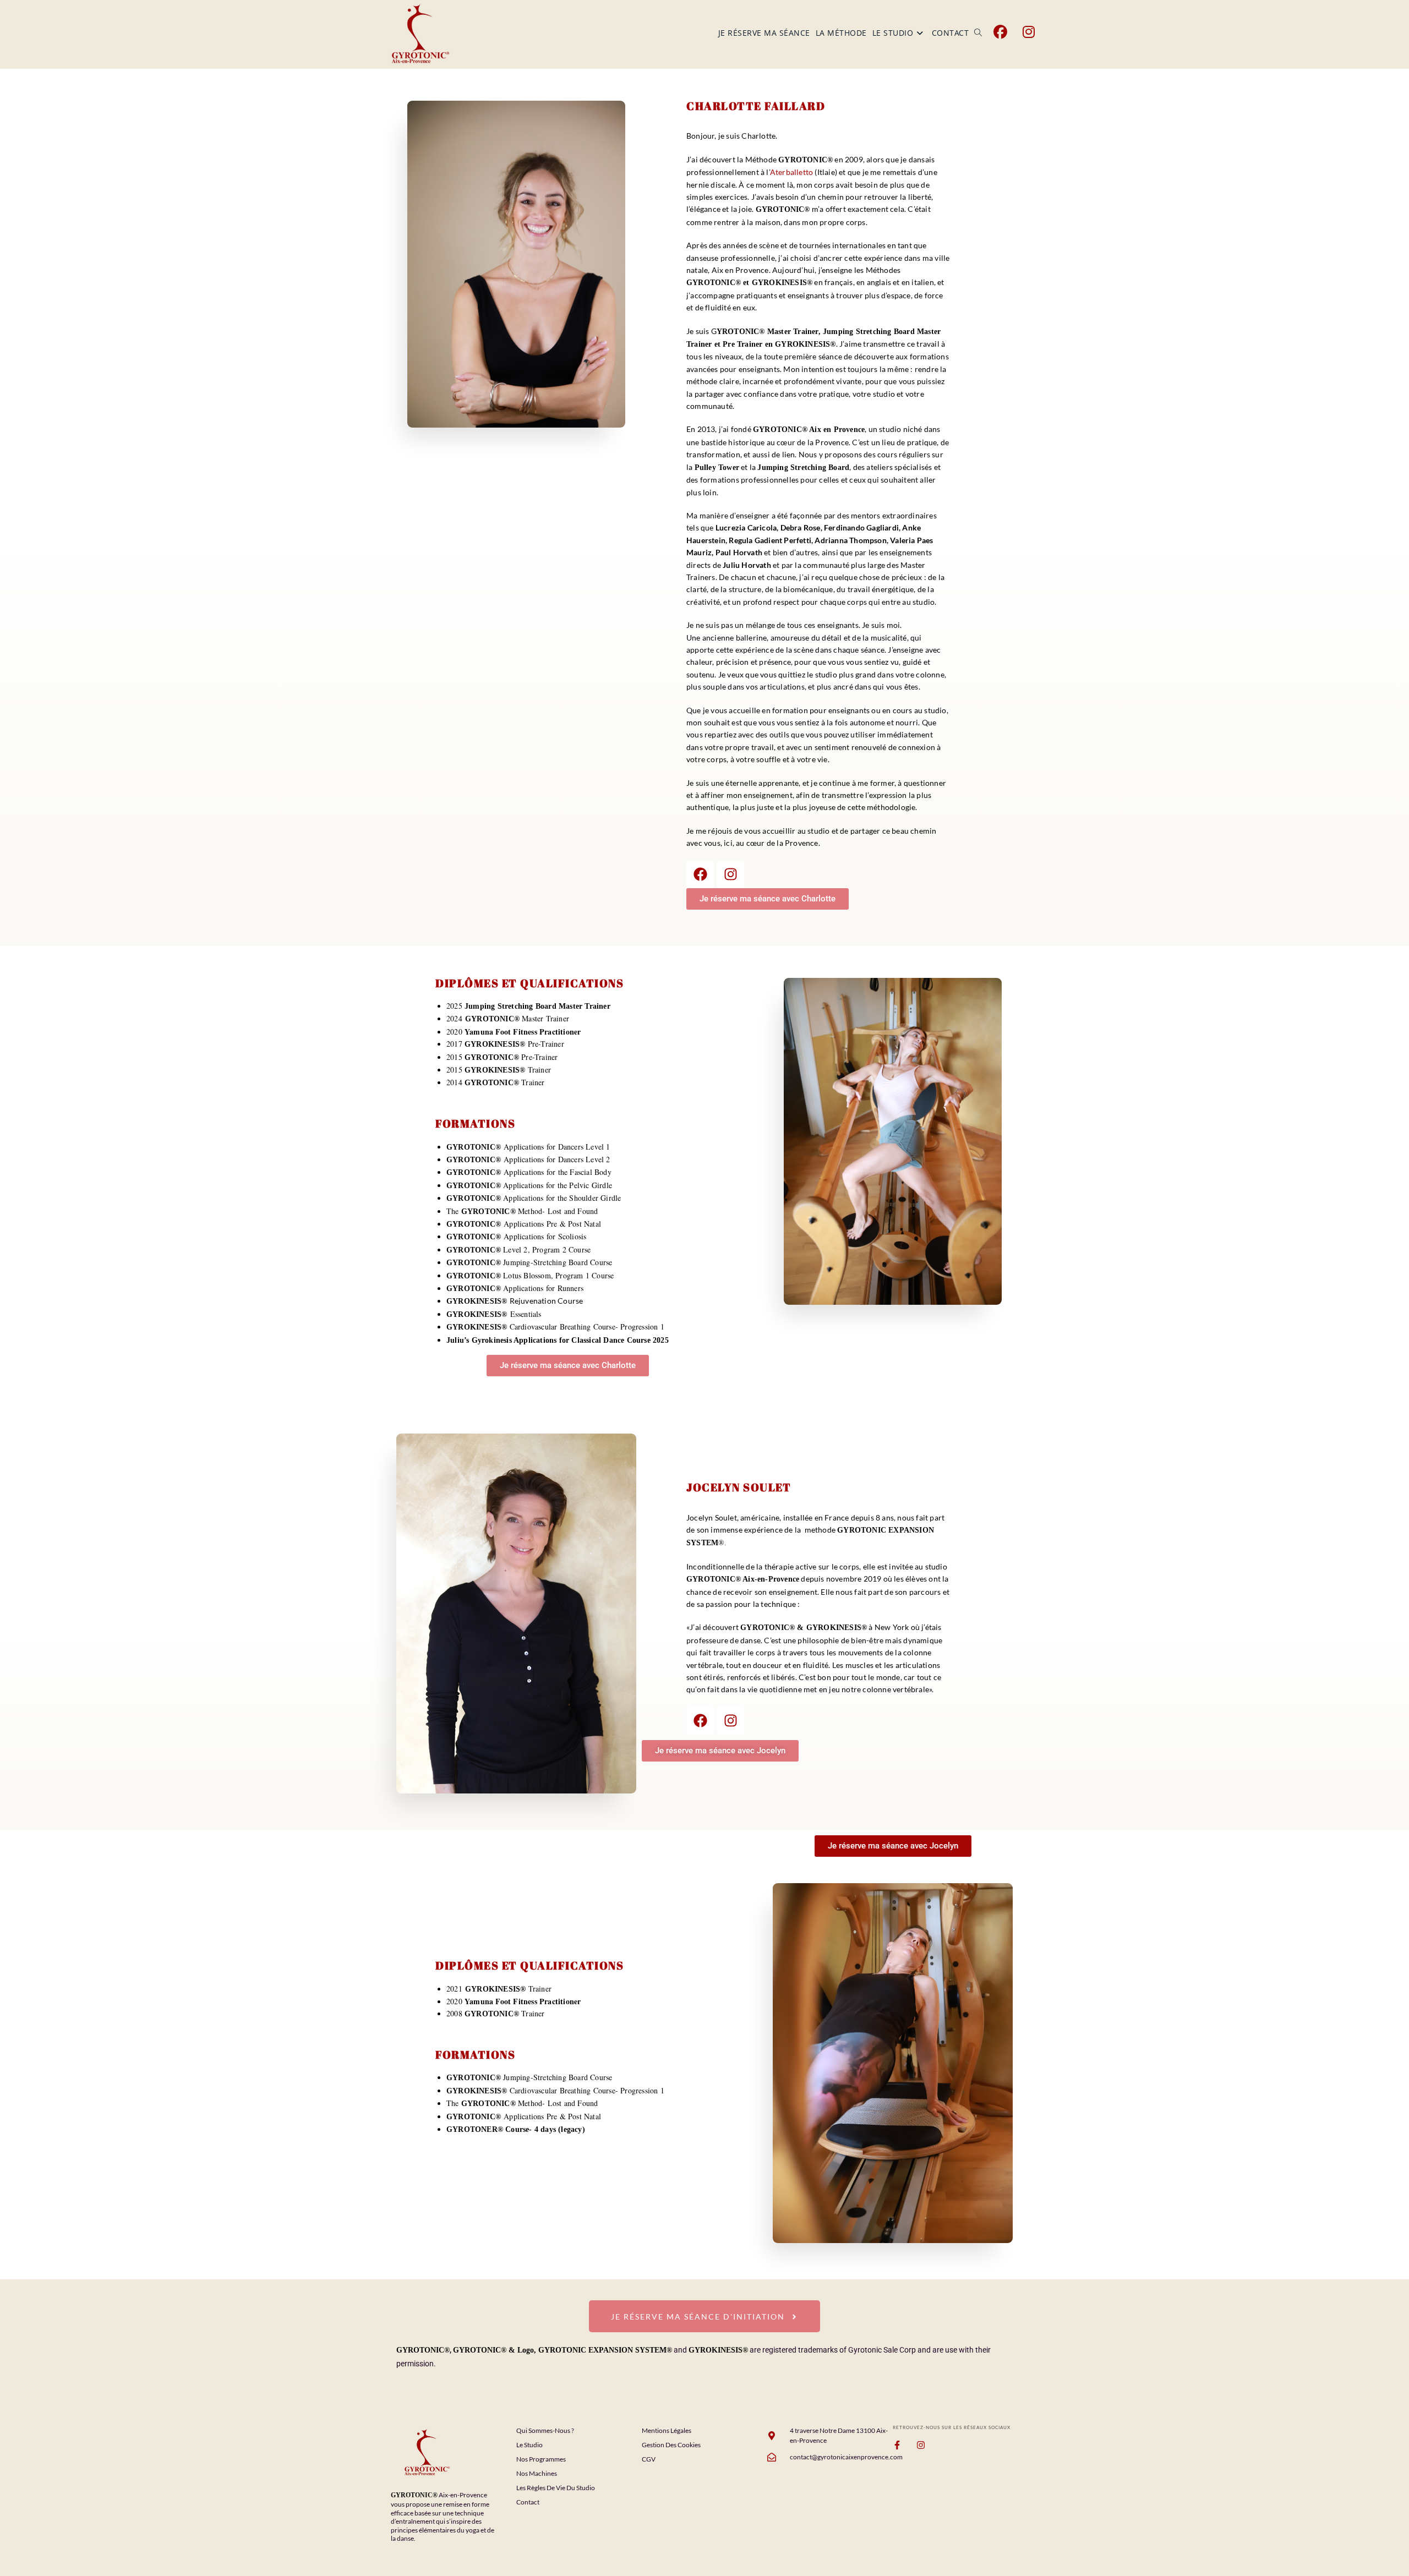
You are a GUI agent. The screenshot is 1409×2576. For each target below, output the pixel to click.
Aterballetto (791, 172)
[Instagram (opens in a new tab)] (1029, 32)
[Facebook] (700, 874)
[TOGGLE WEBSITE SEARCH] (978, 33)
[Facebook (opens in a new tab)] (1000, 32)
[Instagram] (730, 874)
